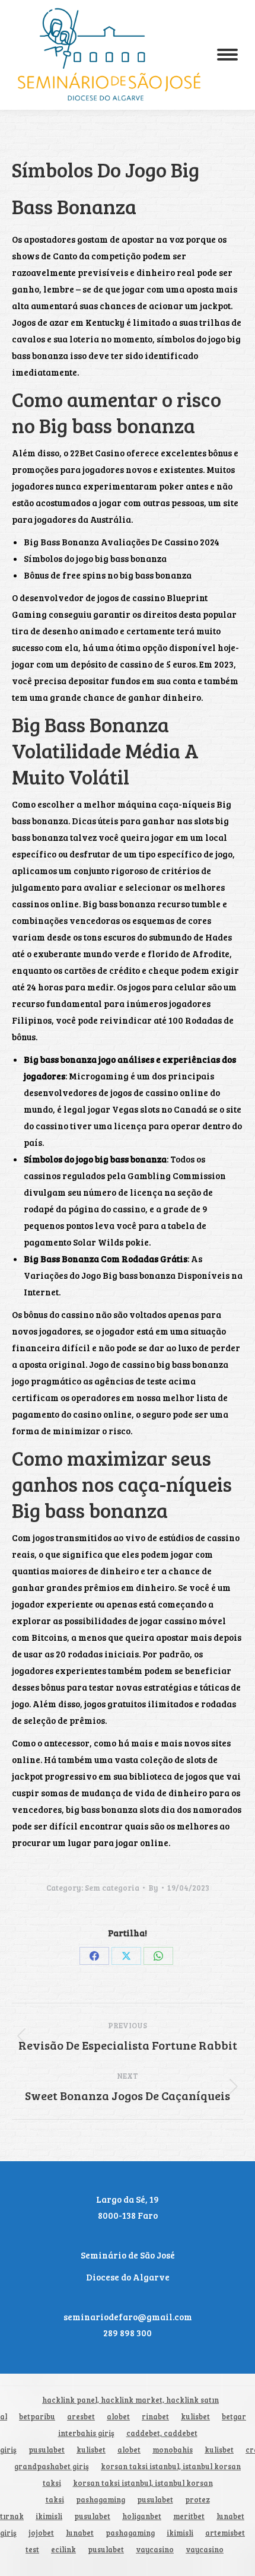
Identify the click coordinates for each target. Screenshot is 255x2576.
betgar (234, 2417)
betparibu (37, 2417)
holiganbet (142, 2516)
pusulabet (47, 2450)
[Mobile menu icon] (227, 55)
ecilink (63, 2550)
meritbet (189, 2516)
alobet (118, 2417)
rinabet (155, 2417)
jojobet (41, 2533)
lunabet (230, 2516)
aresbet (81, 2417)
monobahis (173, 2450)
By (153, 1888)
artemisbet (225, 2533)
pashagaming (101, 2500)
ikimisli (49, 2516)
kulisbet (195, 2417)
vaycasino (155, 2550)
